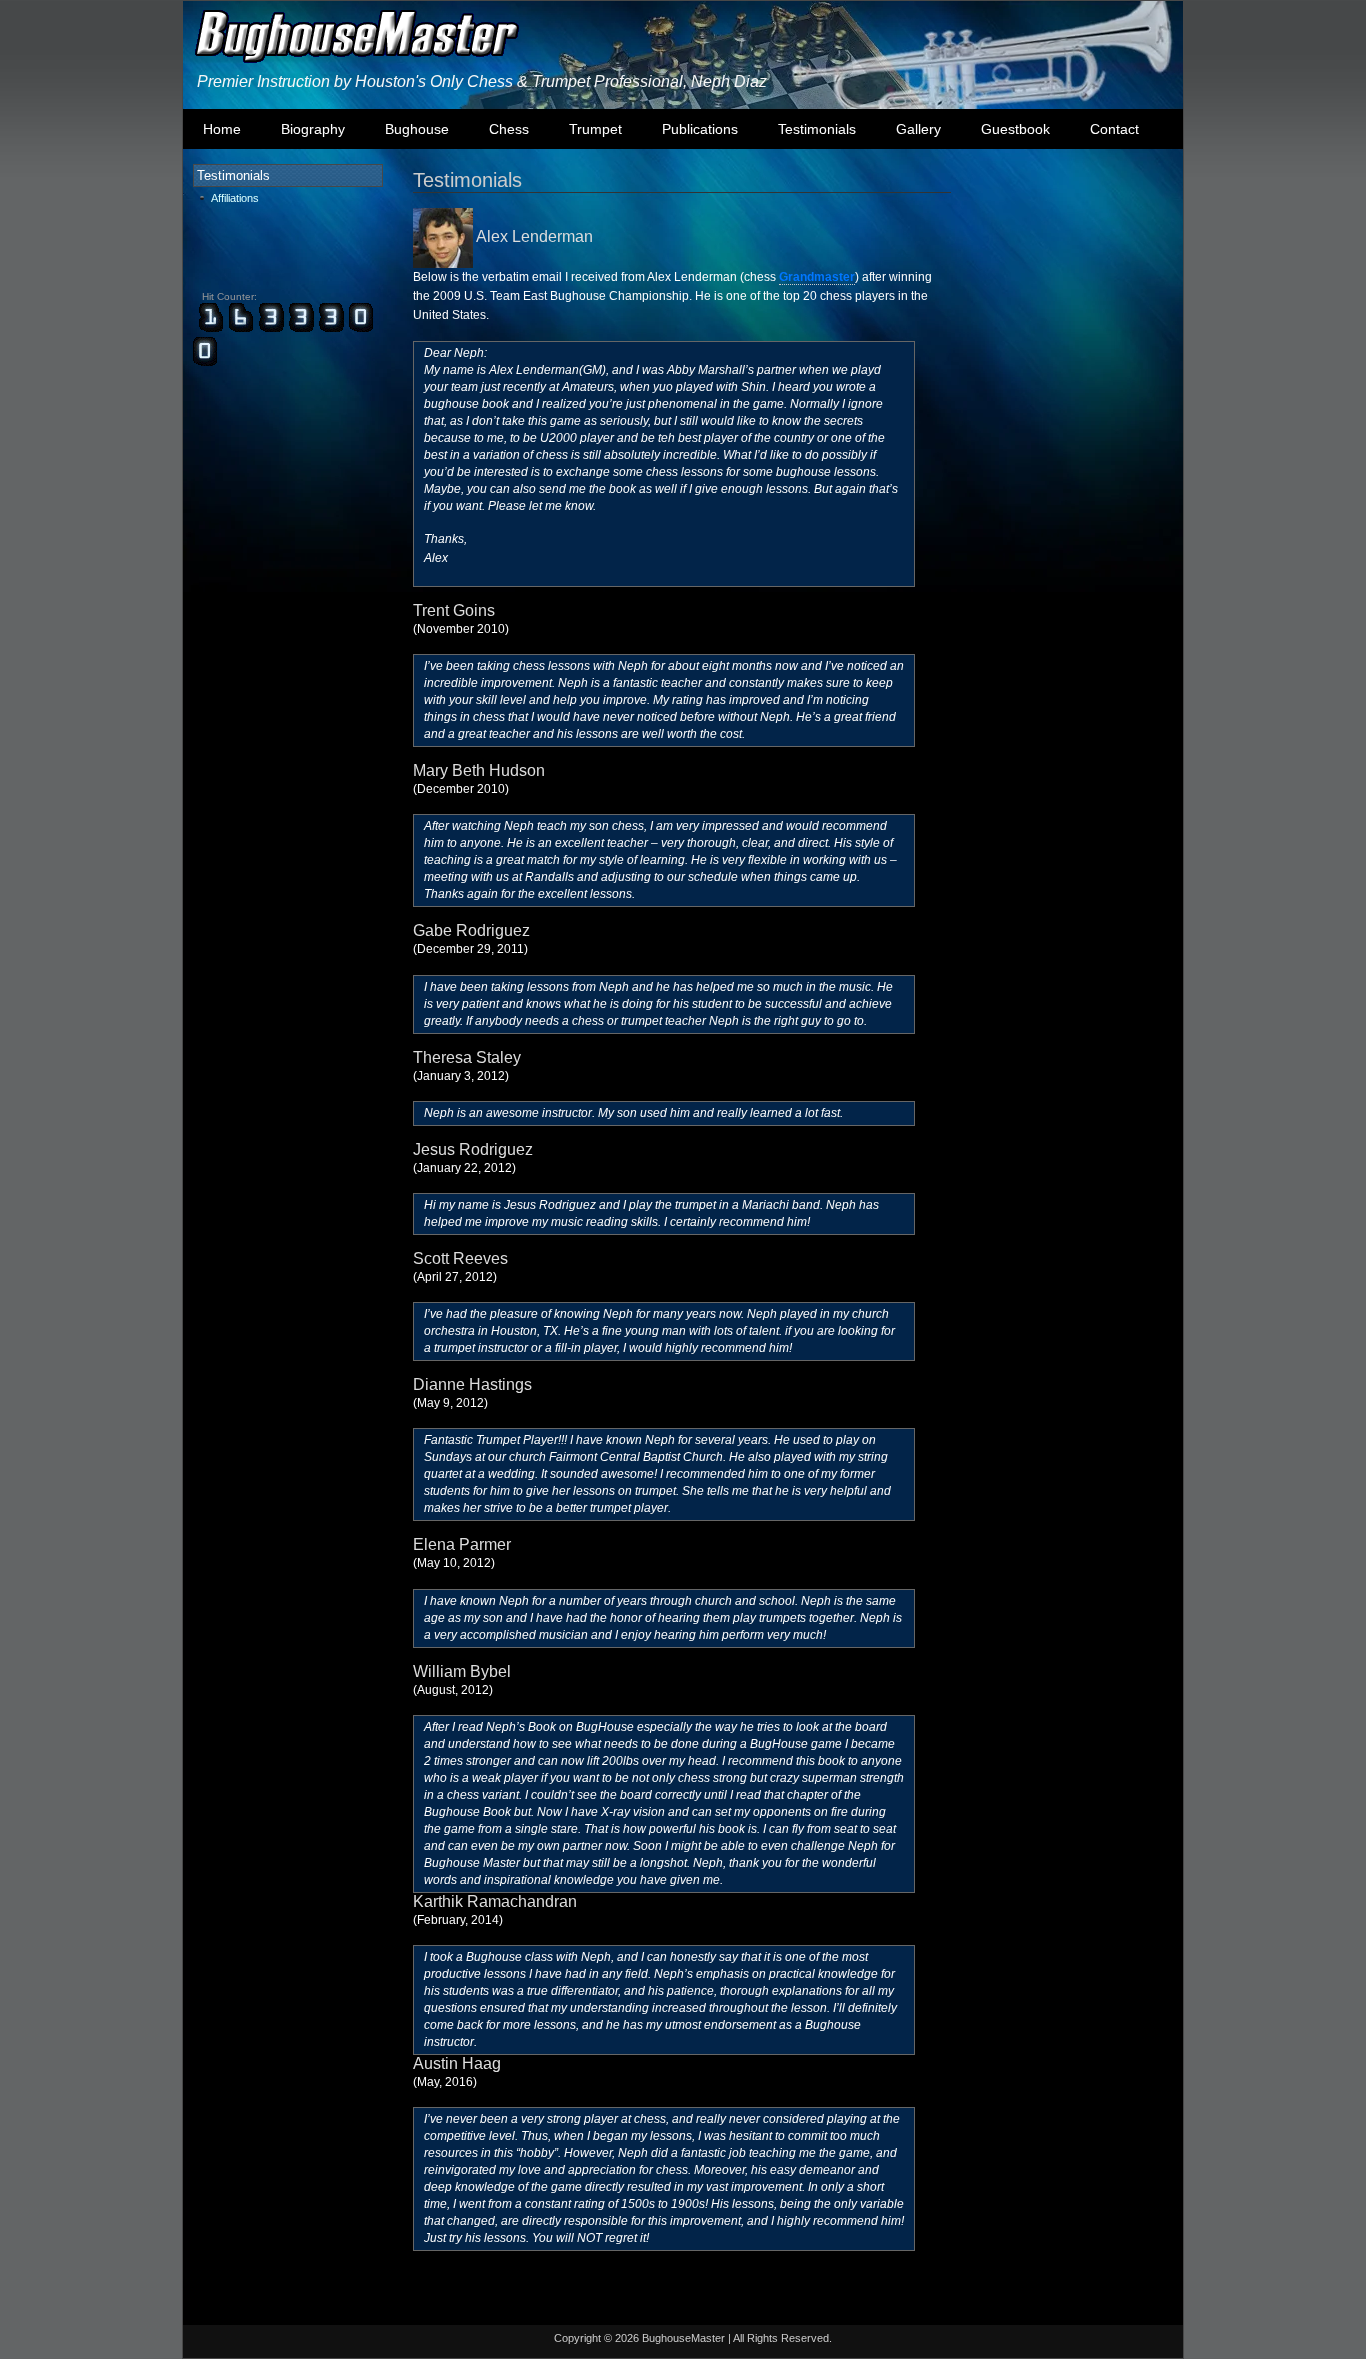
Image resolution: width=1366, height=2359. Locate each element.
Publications (700, 129)
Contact (1114, 129)
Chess (509, 129)
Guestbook (1015, 129)
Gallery (918, 129)
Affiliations (235, 198)
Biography (313, 129)
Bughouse (417, 129)
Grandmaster (817, 277)
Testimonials (817, 129)
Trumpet (595, 129)
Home (222, 129)
